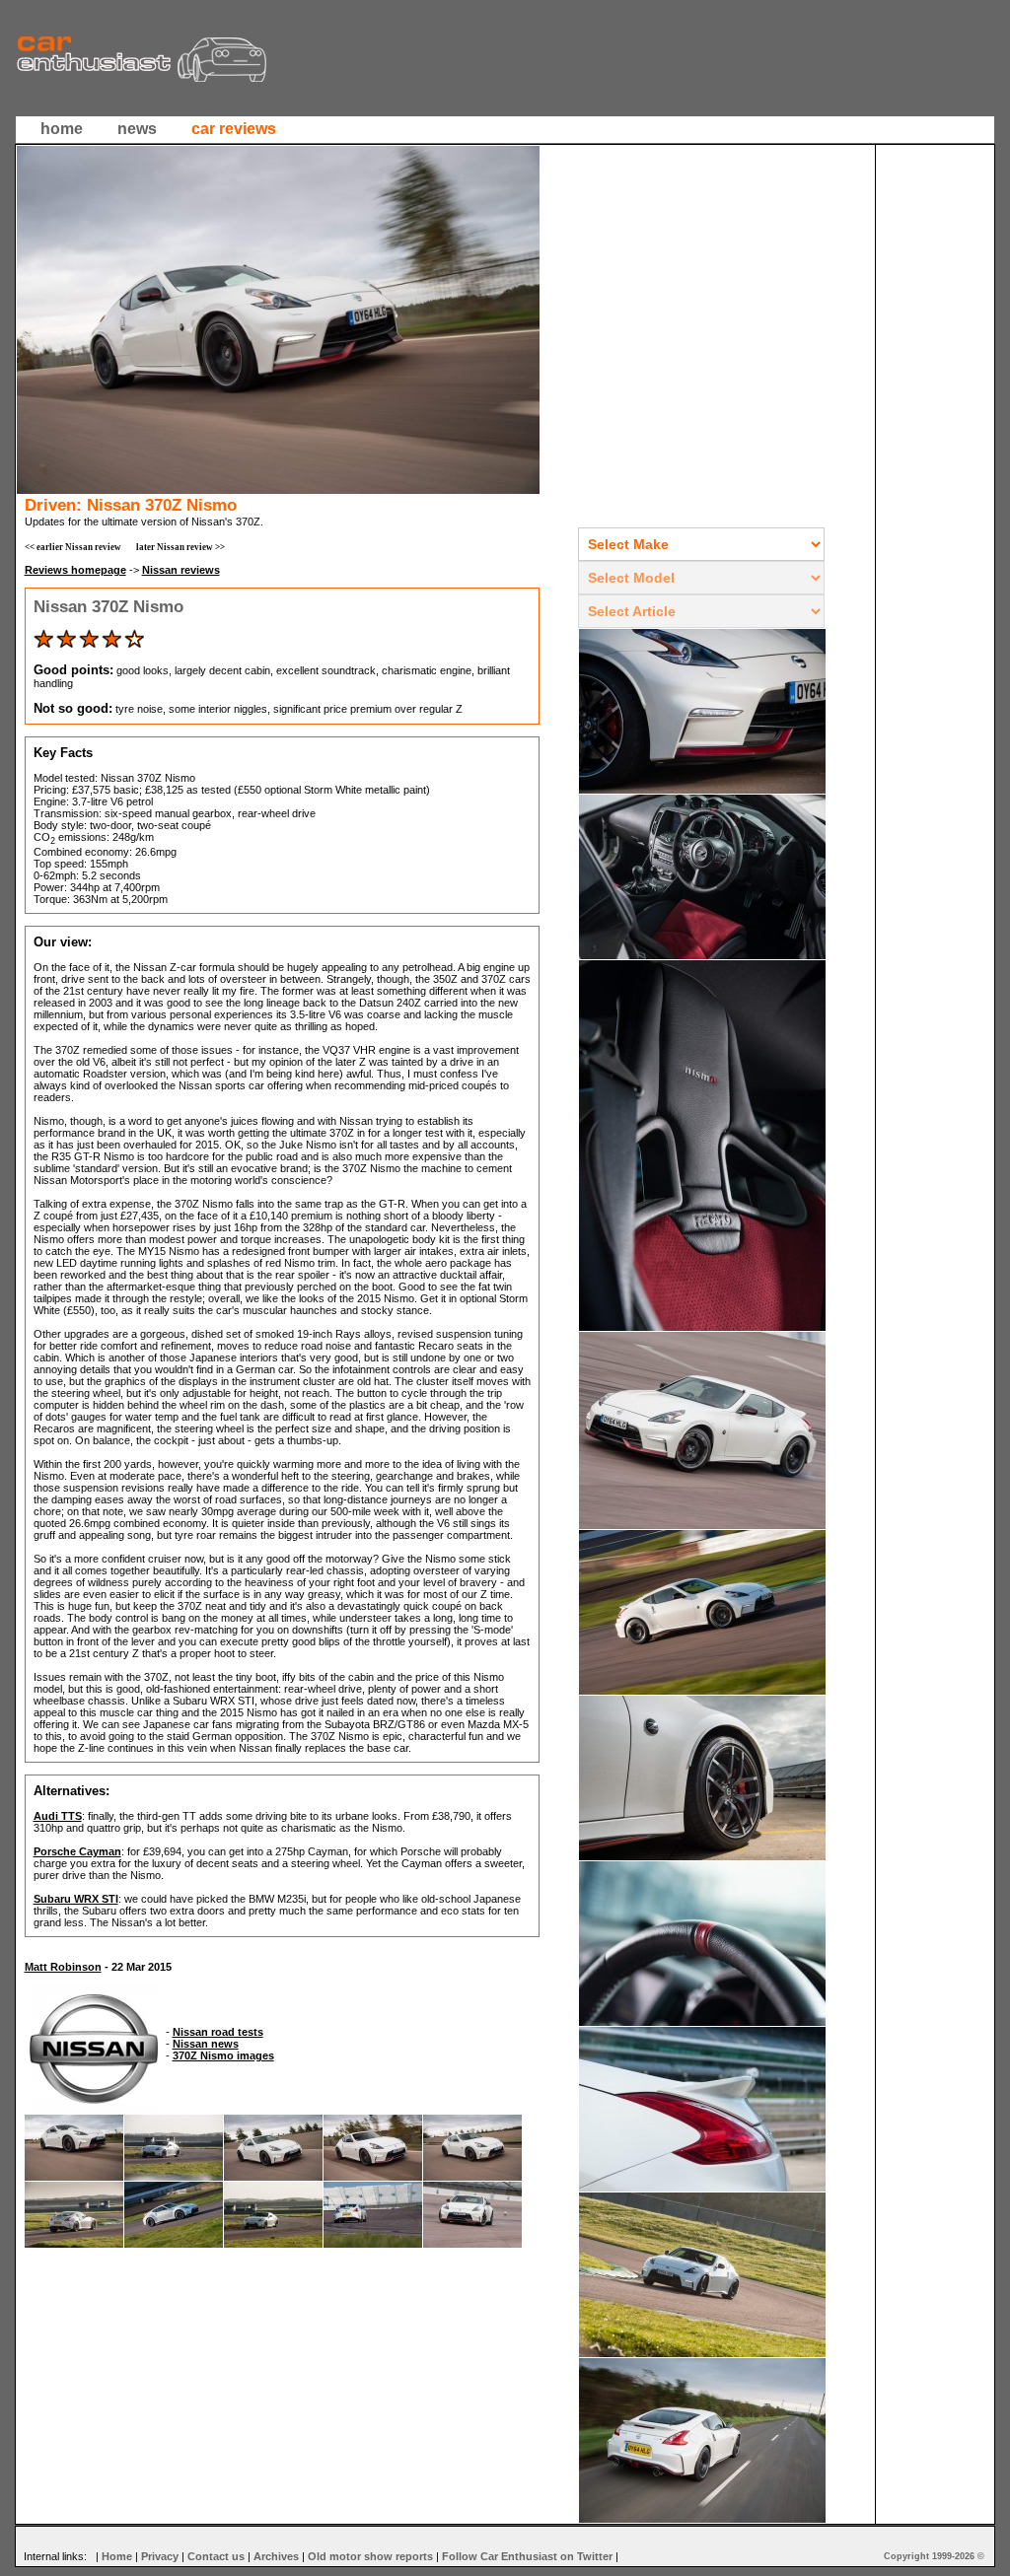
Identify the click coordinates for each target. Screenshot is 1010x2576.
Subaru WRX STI (76, 1899)
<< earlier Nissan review (73, 547)
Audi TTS (58, 1816)
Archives (276, 2556)
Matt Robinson (63, 1967)
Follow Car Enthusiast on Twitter (527, 2556)
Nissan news (206, 2044)
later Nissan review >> (180, 547)
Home (117, 2556)
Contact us (216, 2556)
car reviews (234, 129)
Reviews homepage (75, 570)
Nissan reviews (181, 570)
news (137, 129)
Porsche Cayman (77, 1851)
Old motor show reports (370, 2556)
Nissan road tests (218, 2032)
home (62, 129)
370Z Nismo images (223, 2055)
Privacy (160, 2556)
